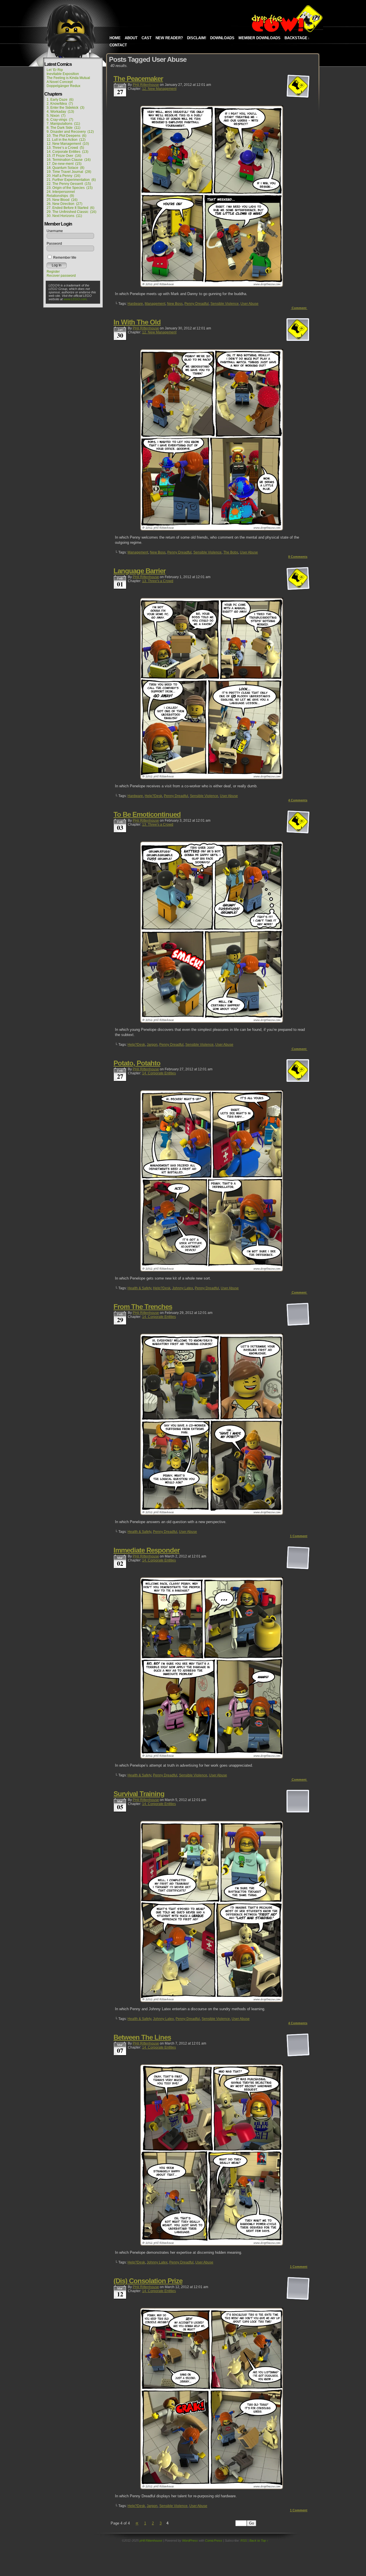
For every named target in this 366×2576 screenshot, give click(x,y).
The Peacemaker (138, 79)
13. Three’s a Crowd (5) (65, 148)
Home (115, 38)
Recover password (61, 276)
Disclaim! (197, 38)
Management (155, 304)
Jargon (152, 1045)
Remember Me (64, 258)
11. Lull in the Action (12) (66, 140)
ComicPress (214, 2541)
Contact (118, 45)
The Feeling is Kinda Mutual (68, 78)
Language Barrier (140, 571)
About (131, 38)
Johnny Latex (183, 1288)
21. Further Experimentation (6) (71, 180)
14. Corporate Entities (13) (67, 152)
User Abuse (249, 304)
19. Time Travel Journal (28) (69, 172)
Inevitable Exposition (63, 74)
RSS (244, 2541)
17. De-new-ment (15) (64, 164)
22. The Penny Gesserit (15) (69, 184)
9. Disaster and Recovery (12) (70, 132)
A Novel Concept (60, 82)
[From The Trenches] (212, 1514)
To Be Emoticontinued (147, 814)
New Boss (175, 304)
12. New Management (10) (68, 144)
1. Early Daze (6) (60, 100)
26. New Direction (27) (64, 204)
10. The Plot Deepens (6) (66, 136)
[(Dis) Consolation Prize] (212, 2488)
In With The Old (137, 322)
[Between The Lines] (212, 2244)
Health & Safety (139, 1288)
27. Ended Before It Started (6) (70, 208)
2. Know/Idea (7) (60, 104)
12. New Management (159, 89)
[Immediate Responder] (212, 1757)
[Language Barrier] (212, 778)
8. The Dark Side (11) (63, 128)
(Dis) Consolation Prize (148, 2281)
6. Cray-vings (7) (60, 120)
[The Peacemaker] (212, 286)
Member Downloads (259, 38)
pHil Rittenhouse (146, 85)
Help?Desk (153, 796)
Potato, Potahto (137, 1063)
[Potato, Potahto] (212, 1270)
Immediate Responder (147, 1550)
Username (55, 231)
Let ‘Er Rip (55, 70)
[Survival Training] (212, 2001)
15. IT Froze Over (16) (64, 156)
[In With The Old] (212, 529)
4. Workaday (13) (60, 112)
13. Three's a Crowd (158, 581)
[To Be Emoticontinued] (212, 1022)
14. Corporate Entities (159, 1073)
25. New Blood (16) (62, 200)
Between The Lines (142, 2037)
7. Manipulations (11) (63, 124)
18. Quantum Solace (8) (65, 168)
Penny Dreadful (197, 304)
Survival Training (139, 1794)
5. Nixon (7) (56, 116)
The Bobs (231, 552)
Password (54, 244)
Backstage (297, 38)
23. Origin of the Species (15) (70, 188)
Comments (298, 557)
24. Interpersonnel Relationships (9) (61, 194)
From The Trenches (143, 1307)
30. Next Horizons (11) (64, 216)
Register (53, 272)
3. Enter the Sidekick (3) (65, 108)
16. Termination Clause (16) (69, 160)
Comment (300, 308)
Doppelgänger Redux (63, 86)
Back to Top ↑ (259, 2541)
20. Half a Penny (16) (63, 176)
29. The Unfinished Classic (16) (71, 212)
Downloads (222, 38)
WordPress (190, 2541)
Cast (147, 38)
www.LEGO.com (75, 299)
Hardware (135, 304)
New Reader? (169, 38)
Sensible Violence (225, 304)
